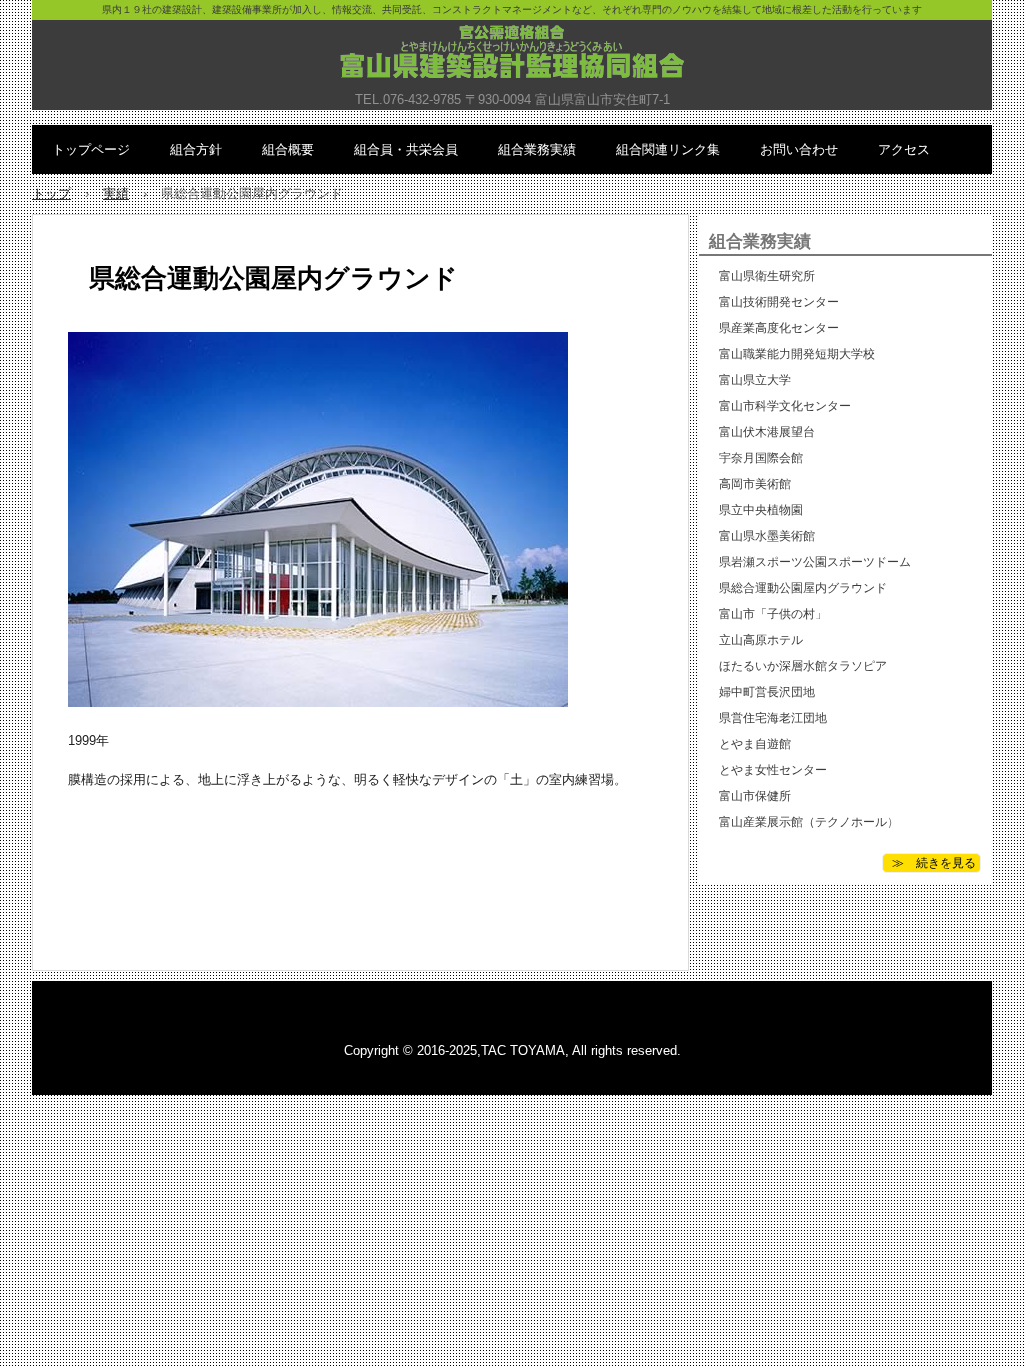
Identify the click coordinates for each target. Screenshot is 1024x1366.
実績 (116, 193)
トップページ (91, 149)
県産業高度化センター (779, 328)
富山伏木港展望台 (767, 432)
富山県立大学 (755, 380)
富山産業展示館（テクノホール (803, 822)
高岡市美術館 (755, 484)
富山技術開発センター (779, 302)
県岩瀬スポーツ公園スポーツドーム (815, 562)
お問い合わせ (799, 149)
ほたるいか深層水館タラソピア (803, 666)
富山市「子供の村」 (773, 614)
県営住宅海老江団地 (773, 718)
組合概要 (288, 149)
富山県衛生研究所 (767, 276)
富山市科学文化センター (785, 406)
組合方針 (196, 149)
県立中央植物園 (761, 510)
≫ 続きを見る (929, 863)
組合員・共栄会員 (406, 149)
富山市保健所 (755, 796)
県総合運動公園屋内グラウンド (803, 588)
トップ (51, 193)
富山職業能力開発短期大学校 (797, 354)
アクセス (904, 149)
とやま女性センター (773, 770)
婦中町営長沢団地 (767, 692)
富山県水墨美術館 (767, 536)
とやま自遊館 (755, 744)
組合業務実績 (537, 149)
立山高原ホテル (761, 640)
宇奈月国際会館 (761, 458)
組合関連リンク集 (668, 149)
